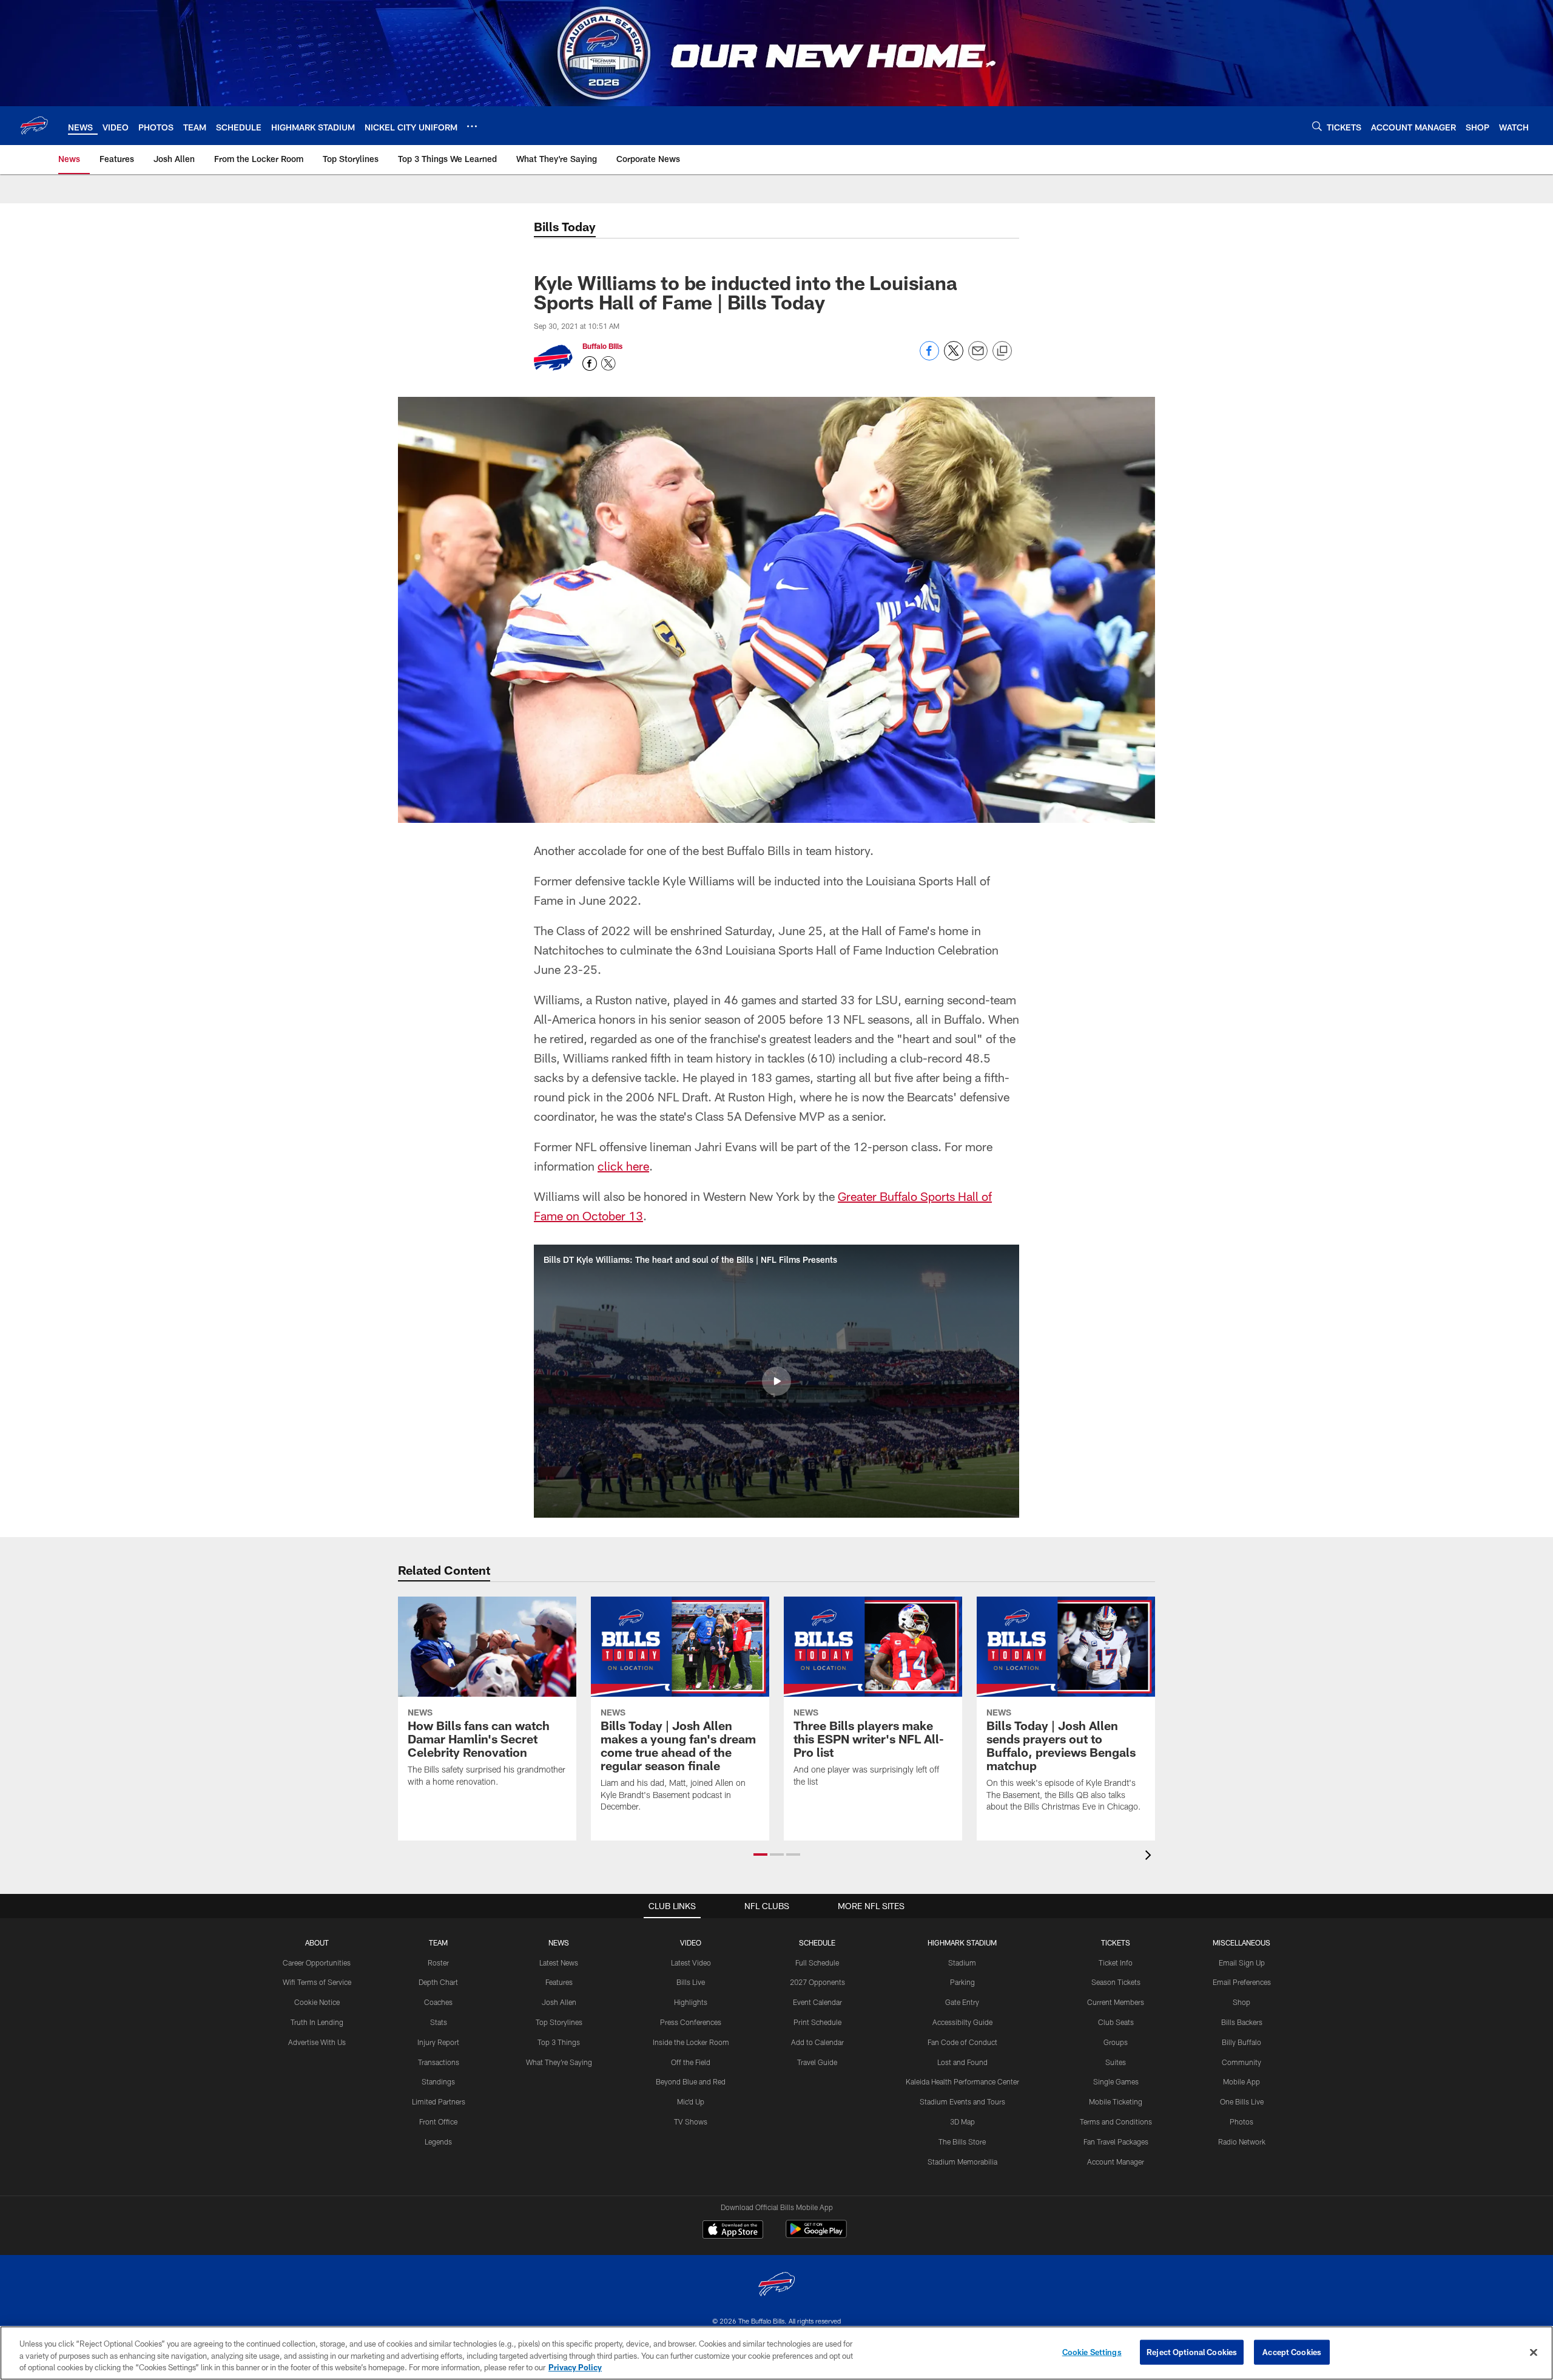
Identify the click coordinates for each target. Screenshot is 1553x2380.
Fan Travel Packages (1116, 2142)
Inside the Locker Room (691, 2042)
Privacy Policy (575, 2367)
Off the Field (691, 2062)
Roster (438, 1962)
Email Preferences (1242, 1982)
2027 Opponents (817, 1982)
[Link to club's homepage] (34, 126)
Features (559, 1982)
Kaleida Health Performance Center (962, 2081)
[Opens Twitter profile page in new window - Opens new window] (608, 363)
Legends (438, 2142)
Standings (438, 2081)
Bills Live (691, 1982)
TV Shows (691, 2121)
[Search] (1317, 126)
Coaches (438, 2002)
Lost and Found (962, 2062)
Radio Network (1242, 2142)
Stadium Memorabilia (962, 2162)
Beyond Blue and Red (691, 2081)
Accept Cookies (1292, 2351)
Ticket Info (1116, 1962)
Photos (1241, 2121)
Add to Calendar (817, 2042)
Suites (1116, 2062)
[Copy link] (1002, 351)
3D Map (962, 2121)
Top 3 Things (559, 2042)
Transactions (439, 2062)
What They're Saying (559, 2062)
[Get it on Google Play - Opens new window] (816, 2235)
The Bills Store (962, 2142)
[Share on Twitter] (954, 357)
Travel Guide (817, 2062)
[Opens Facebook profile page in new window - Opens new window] (590, 363)
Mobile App (1241, 2081)
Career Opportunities (317, 1962)
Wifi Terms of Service (317, 1982)
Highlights (691, 2002)
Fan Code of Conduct (962, 2042)
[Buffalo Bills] (776, 2286)
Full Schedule (817, 1962)
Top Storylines (559, 2022)
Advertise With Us (317, 2042)
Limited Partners (439, 2101)
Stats (439, 2022)
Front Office (438, 2121)
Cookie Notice (317, 2002)
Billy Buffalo (1241, 2042)
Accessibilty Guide (962, 2022)
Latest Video (691, 1962)
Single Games (1116, 2081)
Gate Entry (962, 2002)
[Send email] (978, 357)
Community (1241, 2062)
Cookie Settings (1092, 2351)
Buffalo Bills (602, 346)
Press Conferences (691, 2022)
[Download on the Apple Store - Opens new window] (733, 2231)
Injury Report (438, 2042)
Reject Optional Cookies (1192, 2351)
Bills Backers (1242, 2022)
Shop (1241, 2002)
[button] (776, 1381)
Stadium (962, 1962)
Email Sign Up (1242, 1962)
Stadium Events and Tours (962, 2101)
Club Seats (1116, 2022)
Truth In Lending (317, 2022)
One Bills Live (1242, 2101)
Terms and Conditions (1116, 2121)
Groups (1116, 2042)
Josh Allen (559, 2002)
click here (623, 1166)
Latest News (559, 1962)
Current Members (1116, 2002)
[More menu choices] (472, 126)
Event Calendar (817, 2002)
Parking (962, 1982)
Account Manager (1116, 2162)
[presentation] (1150, 1857)
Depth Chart (438, 1982)
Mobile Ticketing (1116, 2101)
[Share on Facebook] (929, 357)
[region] (776, 2353)
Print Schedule (817, 2022)
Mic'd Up (691, 2101)
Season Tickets (1116, 1982)
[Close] (1534, 2352)
